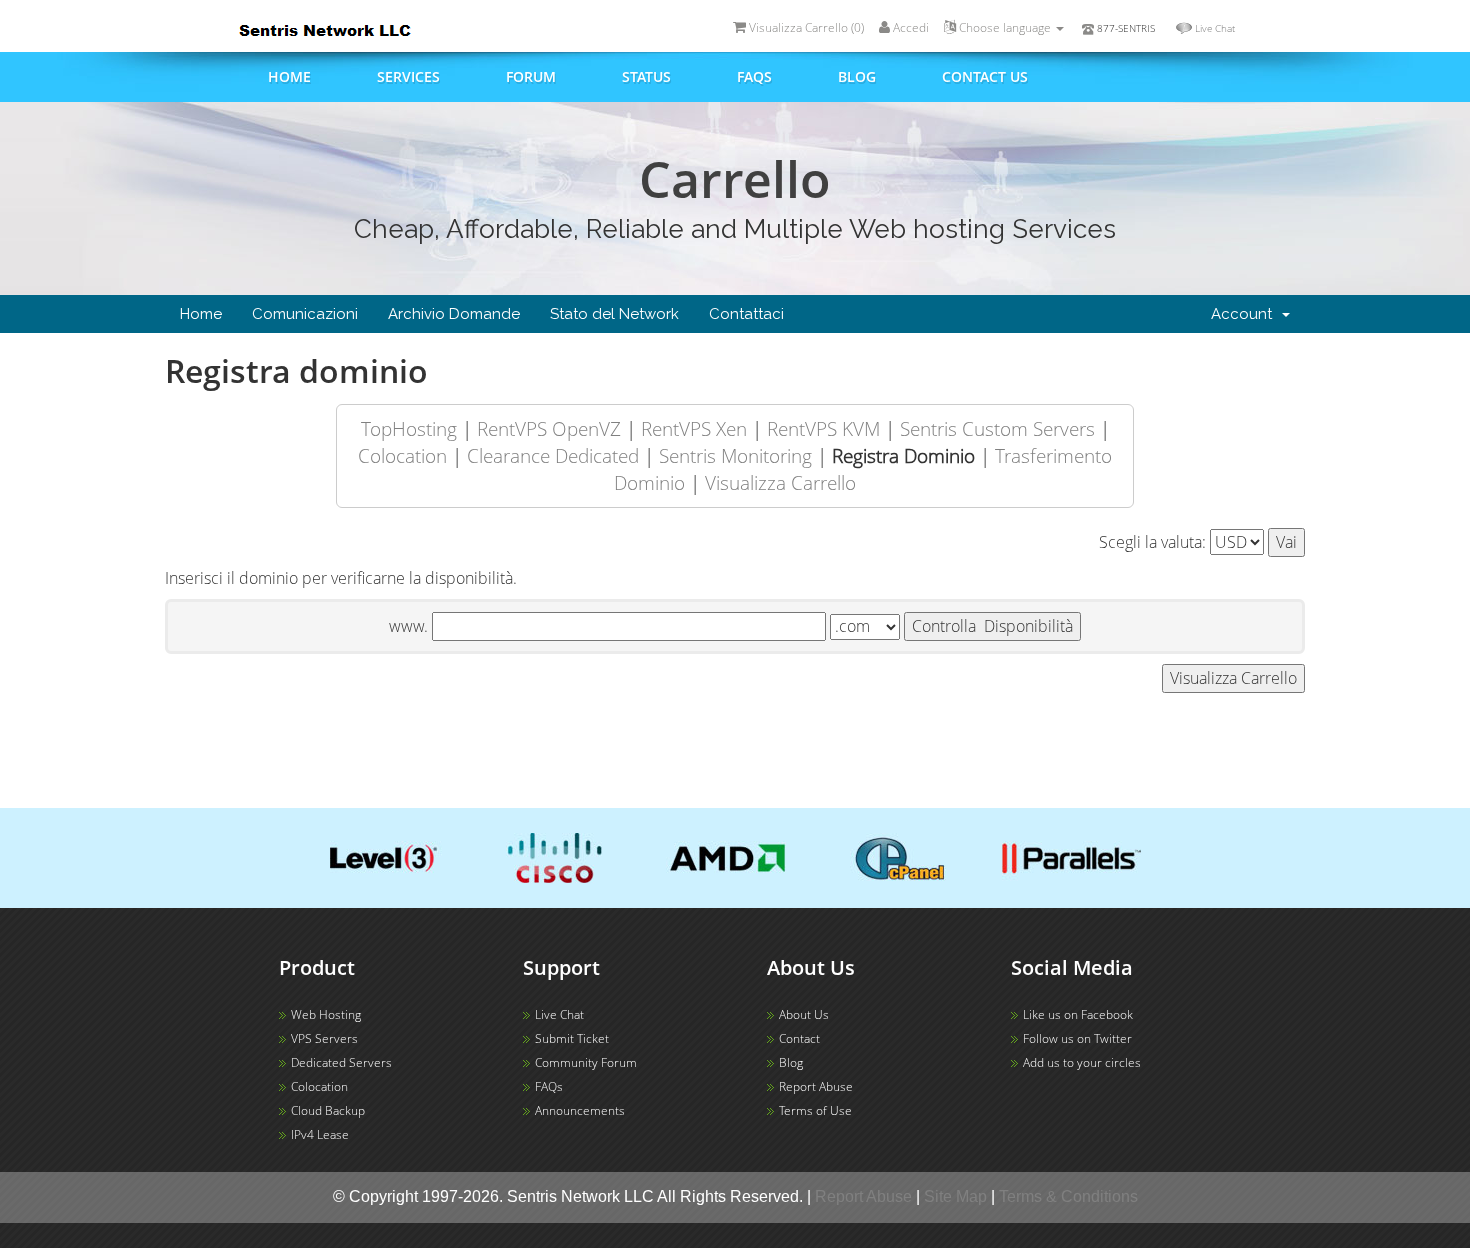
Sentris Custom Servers (997, 428)
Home (289, 76)
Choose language (1005, 27)
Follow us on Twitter (1077, 1038)
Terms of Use (815, 1110)
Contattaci (746, 314)
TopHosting (409, 428)
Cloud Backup (328, 1110)
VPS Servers (324, 1038)
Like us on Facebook (1078, 1014)
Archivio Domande (454, 314)
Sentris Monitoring (735, 455)
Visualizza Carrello (780, 482)
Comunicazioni (305, 314)
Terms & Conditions (1068, 1196)
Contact (799, 1038)
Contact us (985, 76)
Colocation (402, 455)
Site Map (955, 1196)
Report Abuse (816, 1086)
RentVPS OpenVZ (549, 428)
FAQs (754, 76)
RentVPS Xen (694, 428)
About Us (804, 1014)
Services (408, 76)
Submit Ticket (572, 1038)
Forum (531, 76)
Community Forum (586, 1062)
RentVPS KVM (823, 428)
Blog (857, 76)
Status (646, 76)
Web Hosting (326, 1014)
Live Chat (1215, 28)
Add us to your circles (1082, 1062)
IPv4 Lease (320, 1134)
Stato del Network (614, 314)
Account (1245, 314)
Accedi (909, 27)
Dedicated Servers (341, 1062)
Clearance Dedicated (553, 455)
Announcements (580, 1110)
